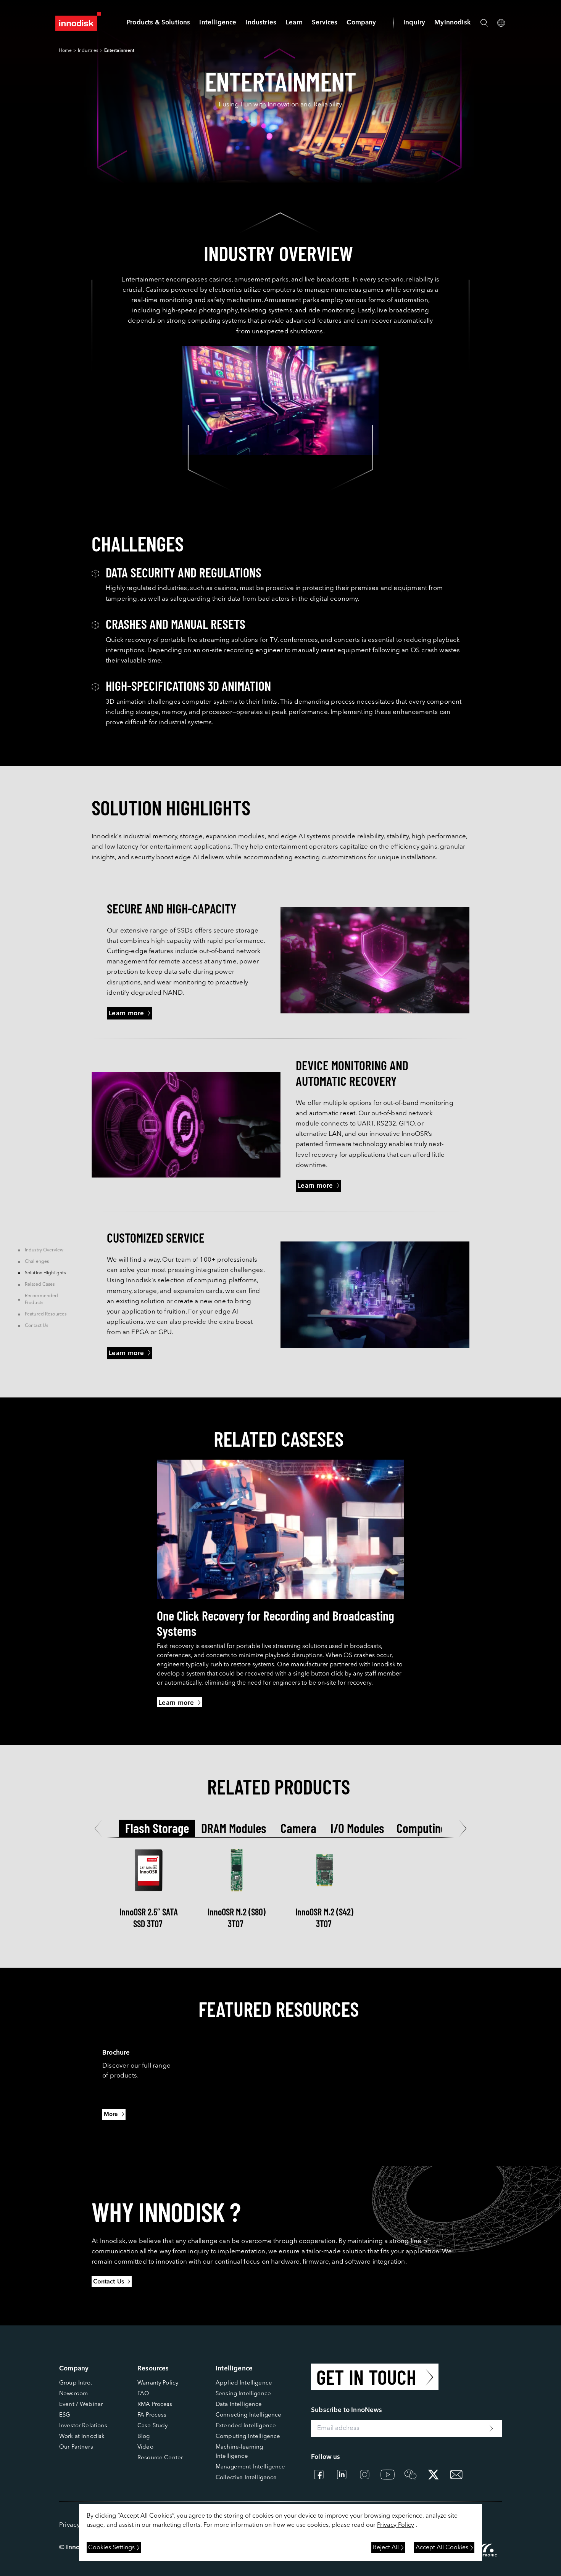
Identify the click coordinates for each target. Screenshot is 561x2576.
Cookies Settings (111, 2548)
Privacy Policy (396, 2525)
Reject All (386, 2548)
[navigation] (218, 23)
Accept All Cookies (442, 2548)
